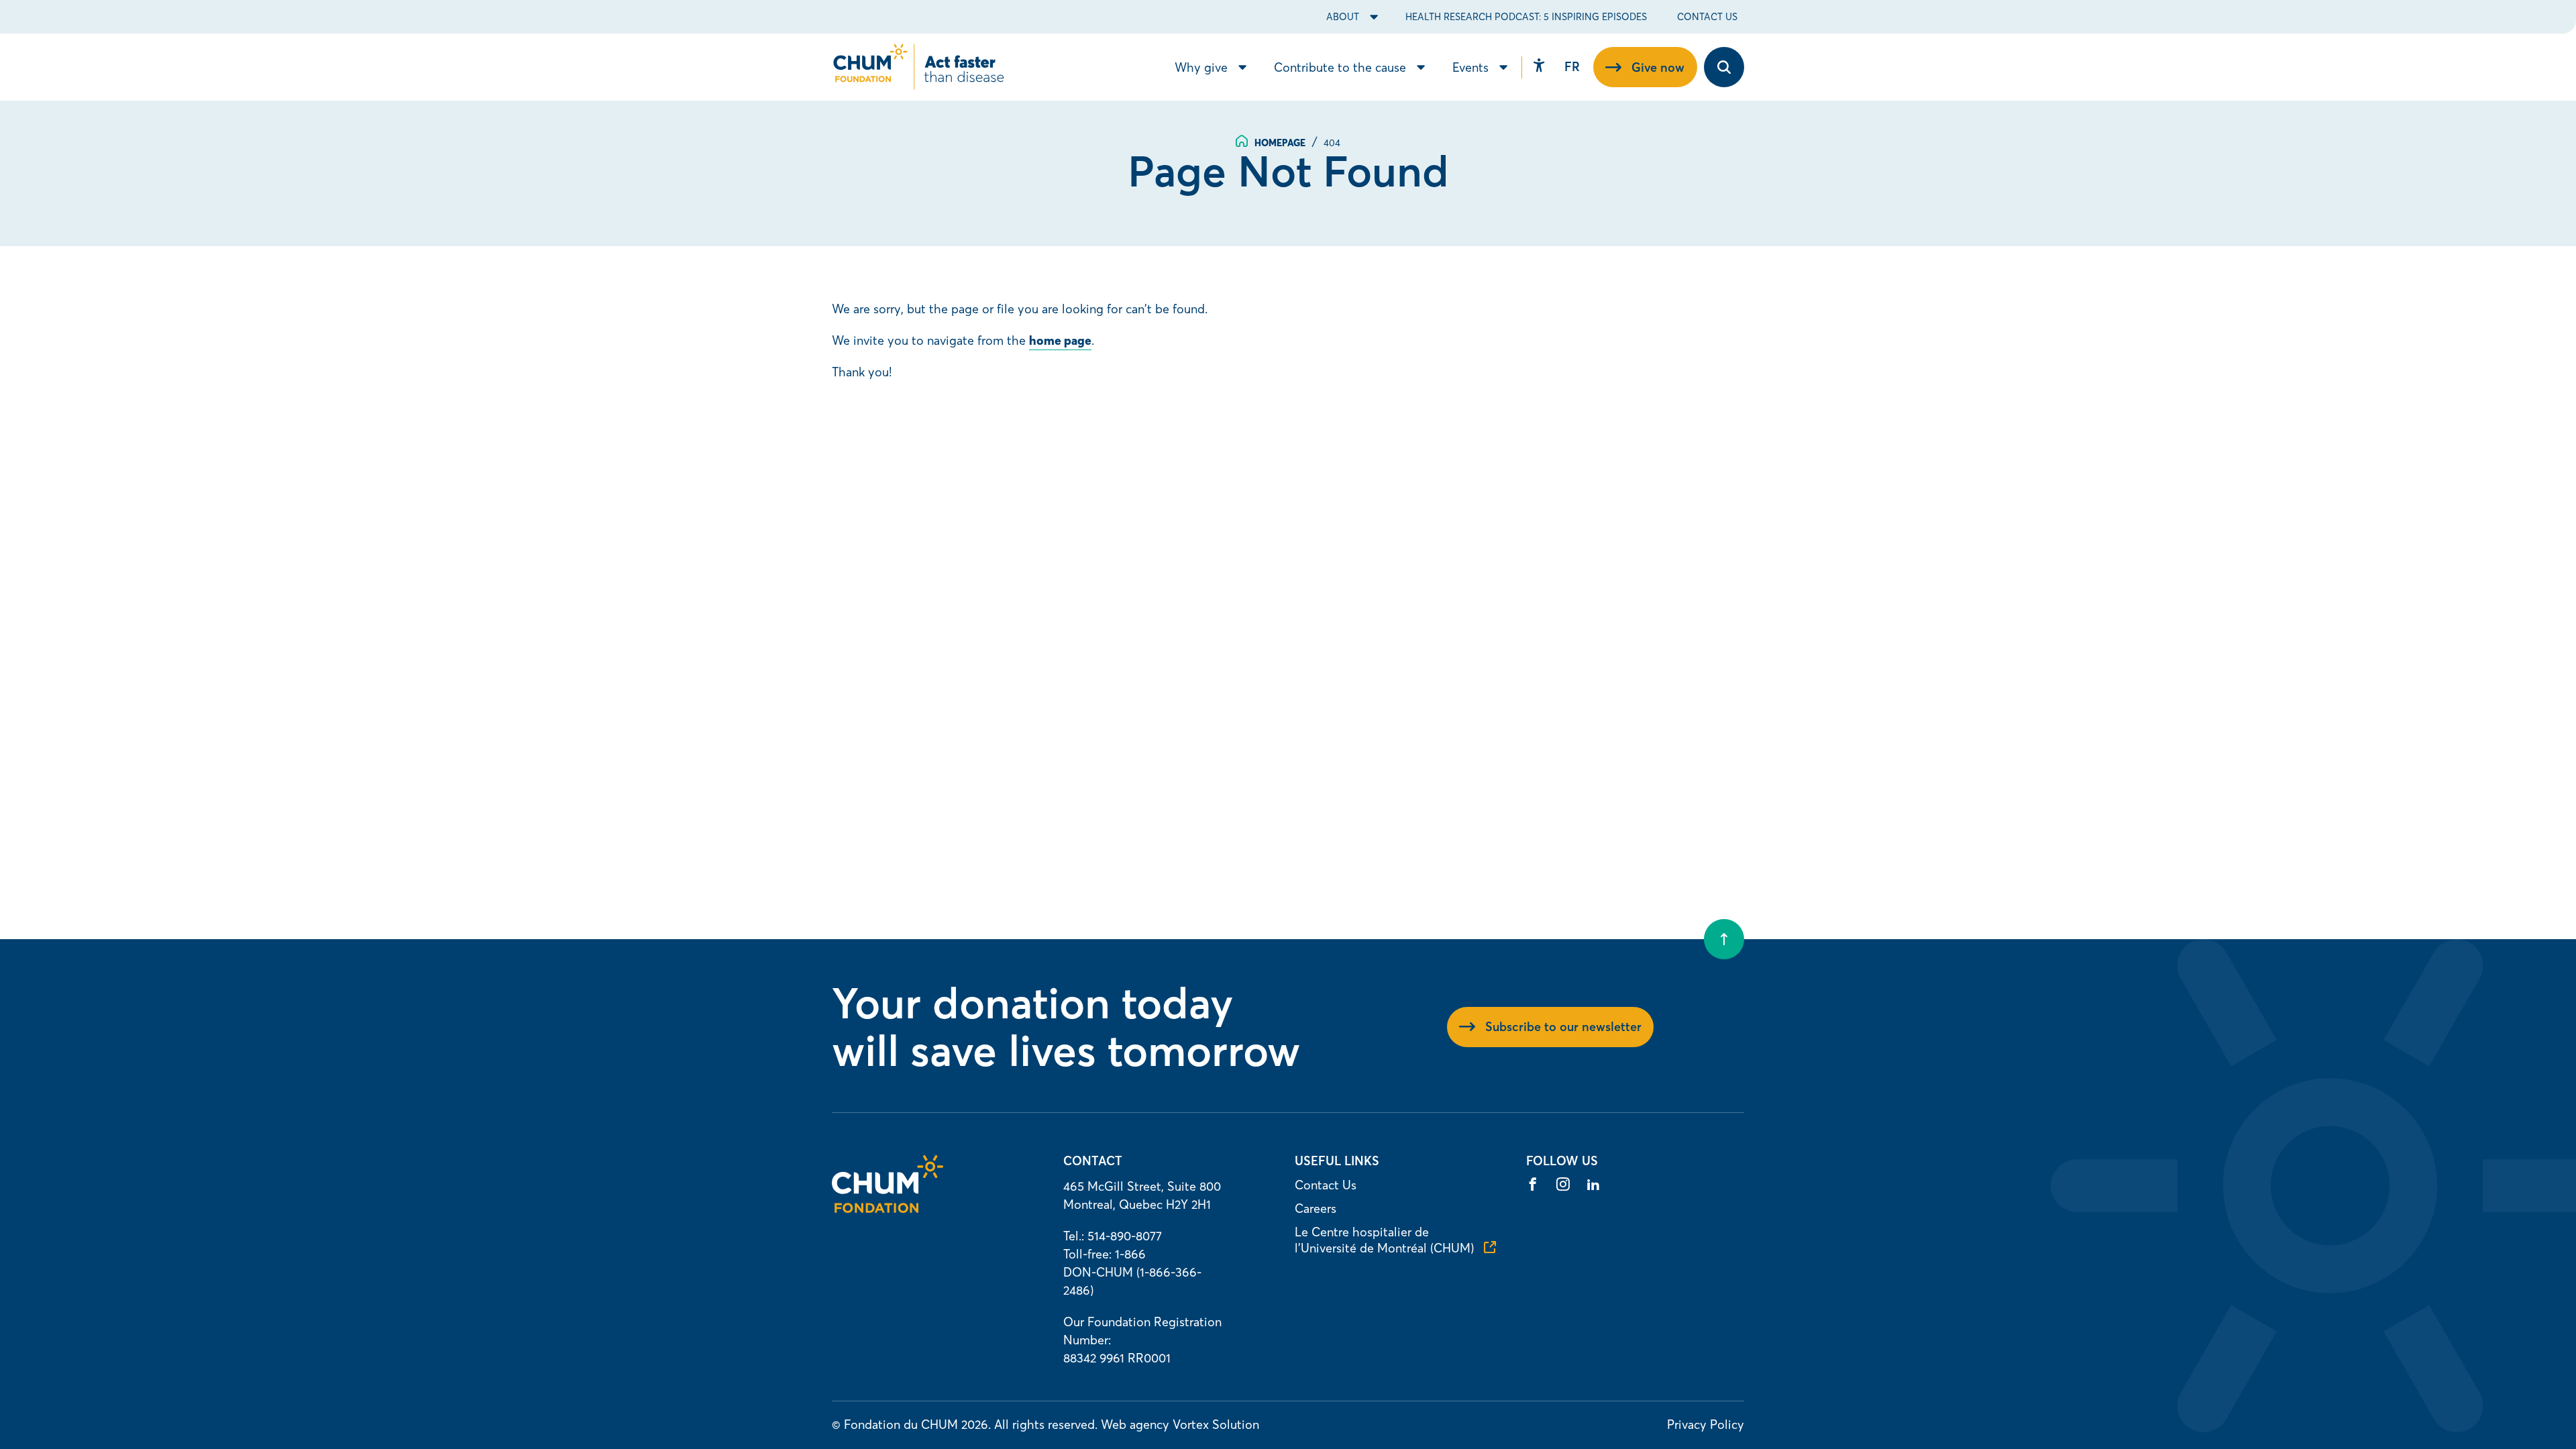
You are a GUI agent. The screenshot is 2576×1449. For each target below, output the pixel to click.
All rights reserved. (1046, 1425)
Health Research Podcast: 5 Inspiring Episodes (1526, 17)
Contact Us (1707, 17)
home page (1060, 340)
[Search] (1724, 67)
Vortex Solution (1216, 1425)
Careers (1316, 1209)
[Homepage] (888, 1209)
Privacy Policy (1706, 1425)
